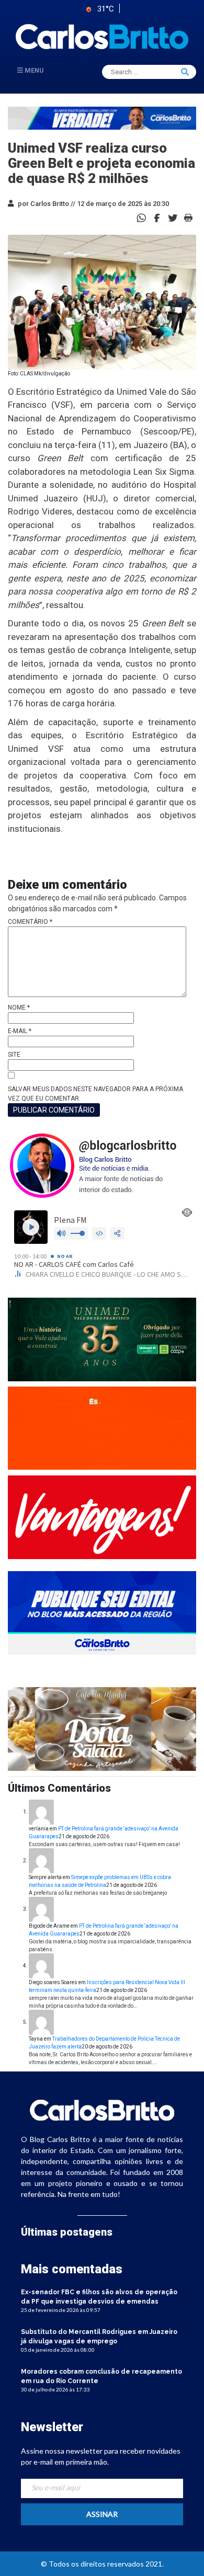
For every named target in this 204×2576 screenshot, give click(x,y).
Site (14, 1055)
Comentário (30, 922)
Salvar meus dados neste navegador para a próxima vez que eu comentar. (95, 1094)
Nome (19, 1007)
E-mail (20, 1031)
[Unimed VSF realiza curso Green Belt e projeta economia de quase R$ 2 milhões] (157, 217)
